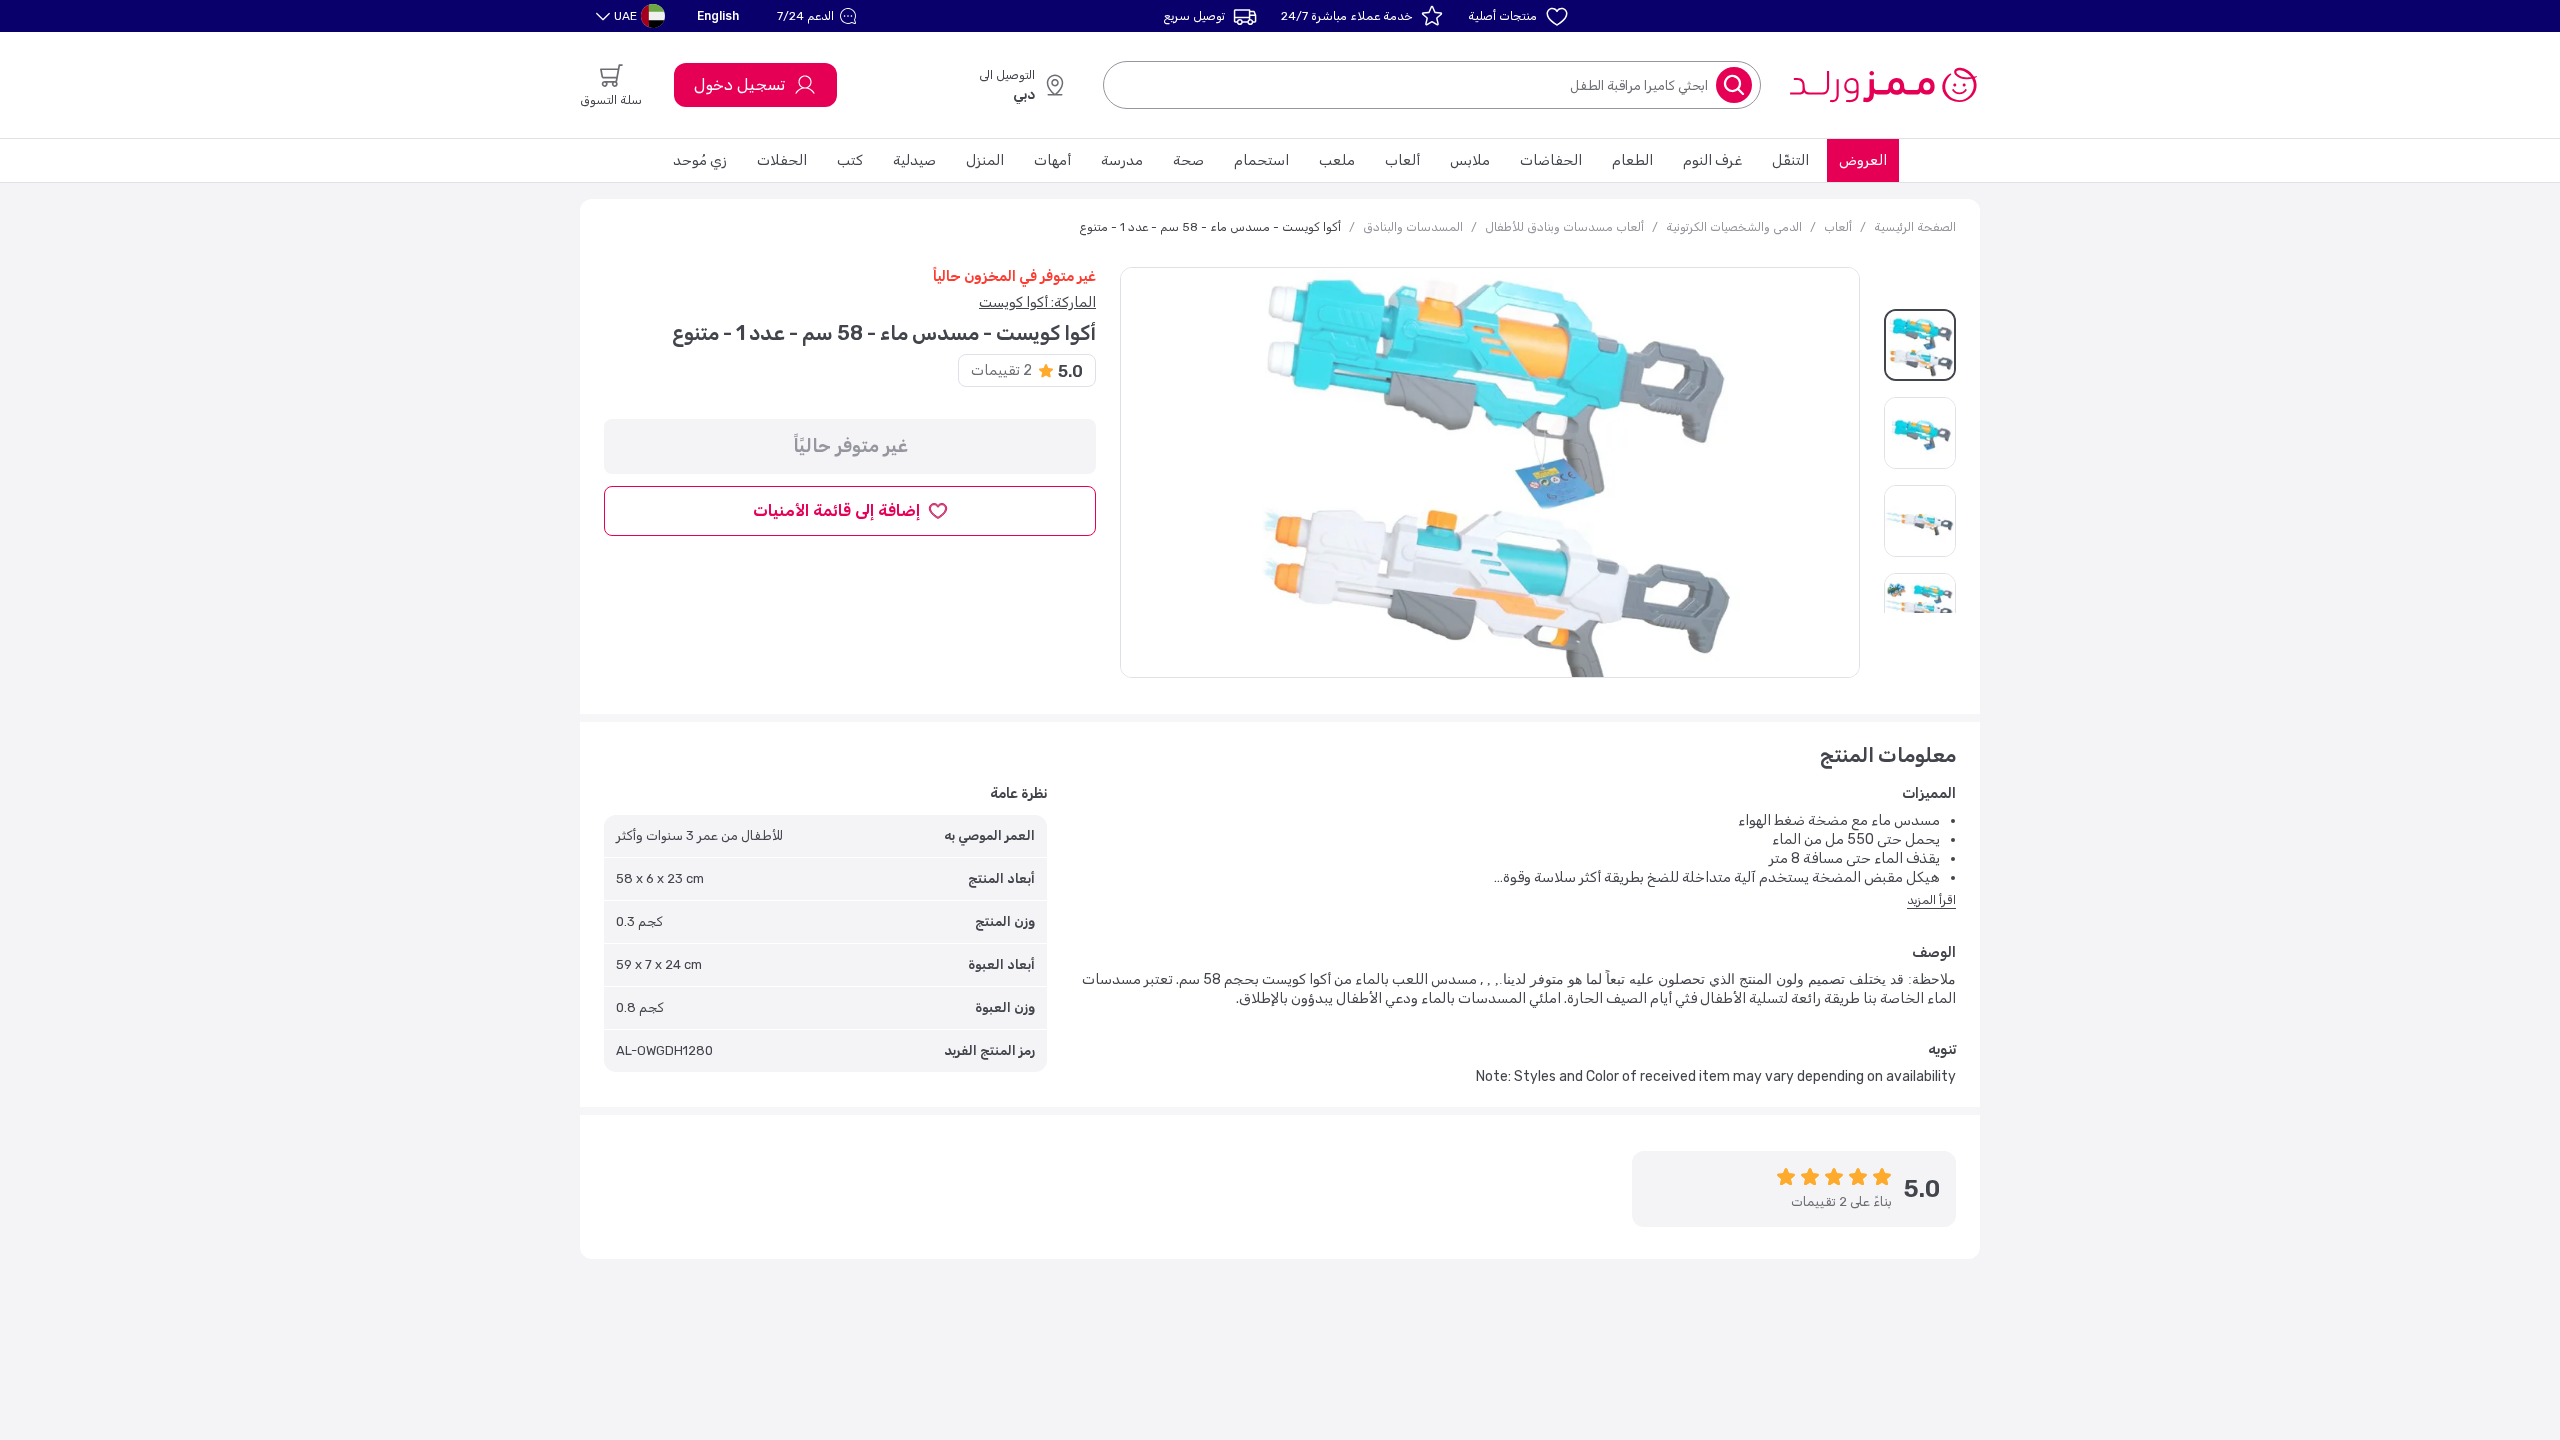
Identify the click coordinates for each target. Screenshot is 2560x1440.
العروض (1863, 160)
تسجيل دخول (739, 84)
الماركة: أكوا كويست (1037, 302)
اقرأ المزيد (1931, 900)
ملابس (1470, 160)
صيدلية (914, 160)
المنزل (985, 160)
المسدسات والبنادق (1413, 227)
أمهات (1052, 160)
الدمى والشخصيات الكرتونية (1734, 227)
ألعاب (1402, 160)
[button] (819, 16)
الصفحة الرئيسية (1915, 227)
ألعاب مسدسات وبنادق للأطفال (1564, 227)
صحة (1188, 160)
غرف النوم (1712, 160)
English (718, 15)
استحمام (1261, 160)
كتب (850, 160)
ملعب (1337, 160)
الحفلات (782, 160)
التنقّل (1790, 160)
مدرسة (1122, 160)
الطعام (1632, 160)
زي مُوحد (700, 160)
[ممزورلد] (1882, 85)
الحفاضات (1551, 160)
